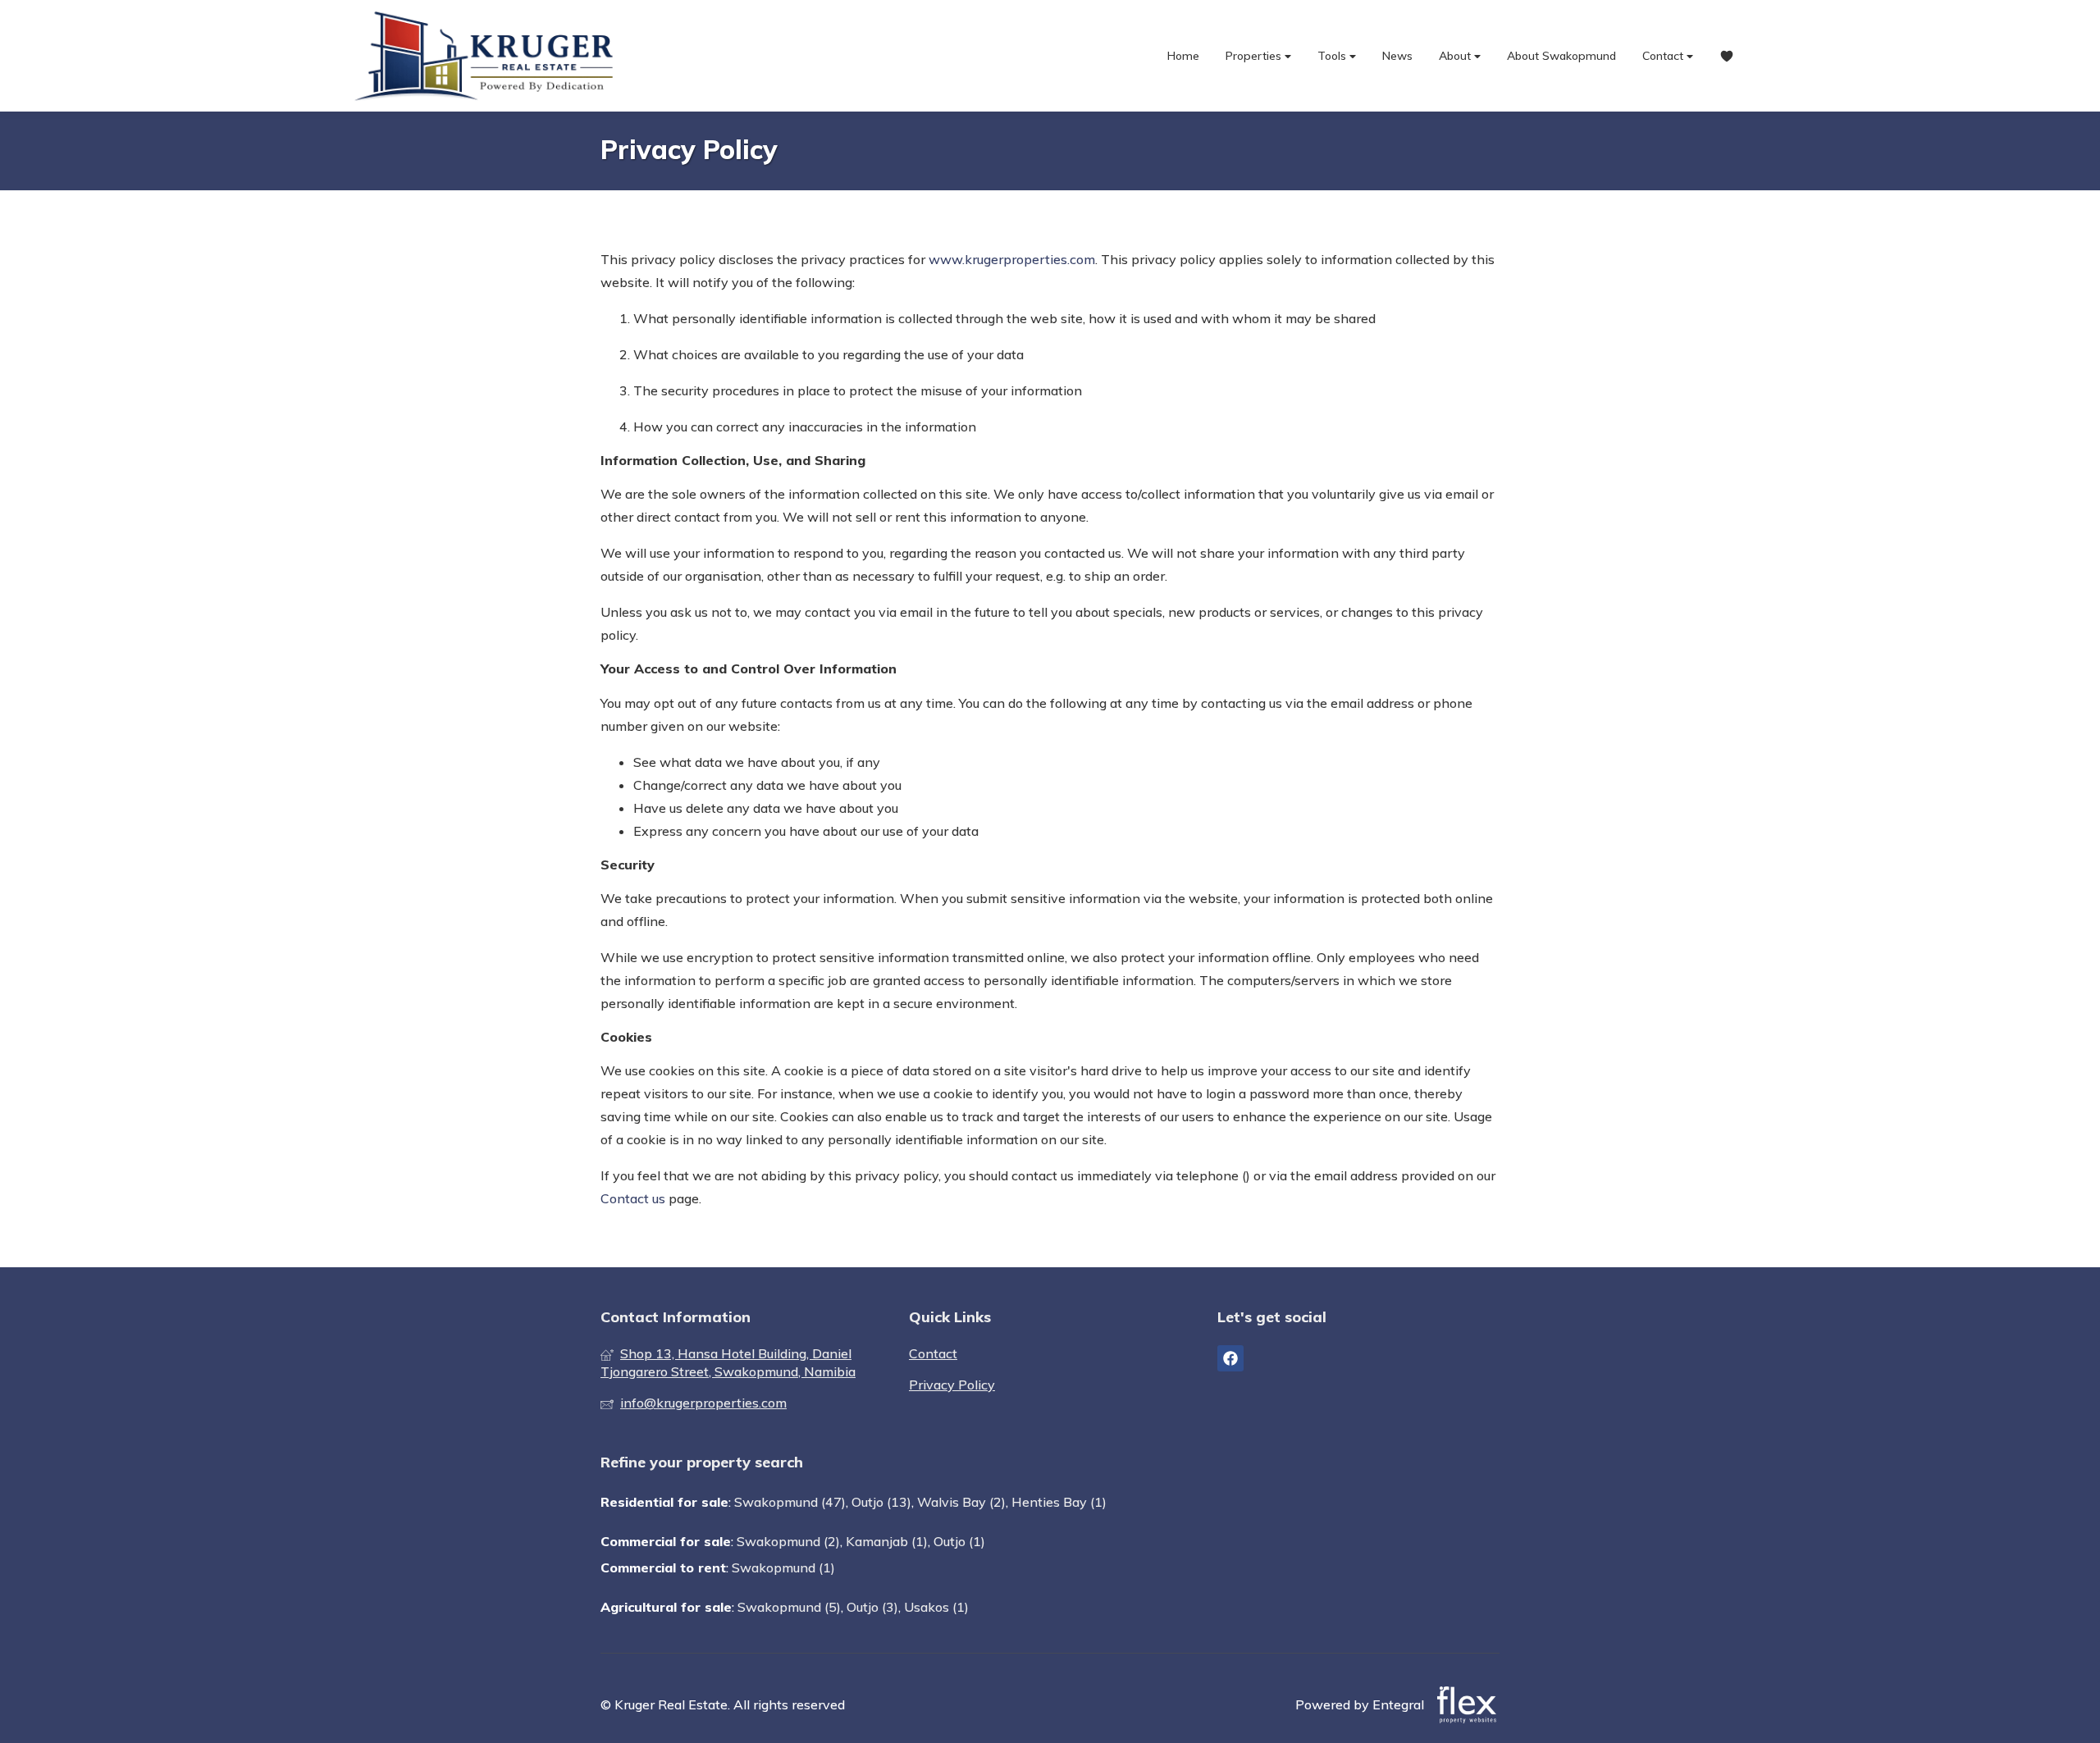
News (1397, 56)
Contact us (633, 1198)
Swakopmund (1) (783, 1567)
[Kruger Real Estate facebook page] (1230, 1358)
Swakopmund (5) (789, 1607)
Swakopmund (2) (788, 1541)
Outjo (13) (881, 1502)
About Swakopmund (1561, 56)
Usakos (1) (936, 1607)
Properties (1255, 56)
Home (1183, 56)
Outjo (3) (872, 1607)
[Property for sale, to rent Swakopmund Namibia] (488, 56)
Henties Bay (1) (1059, 1502)
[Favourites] (1727, 56)
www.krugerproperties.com (1012, 259)
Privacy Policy (952, 1385)
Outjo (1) (959, 1541)
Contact (1664, 56)
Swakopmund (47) (790, 1502)
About (1456, 56)
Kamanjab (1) (887, 1541)
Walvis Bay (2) (961, 1502)
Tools (1333, 56)
